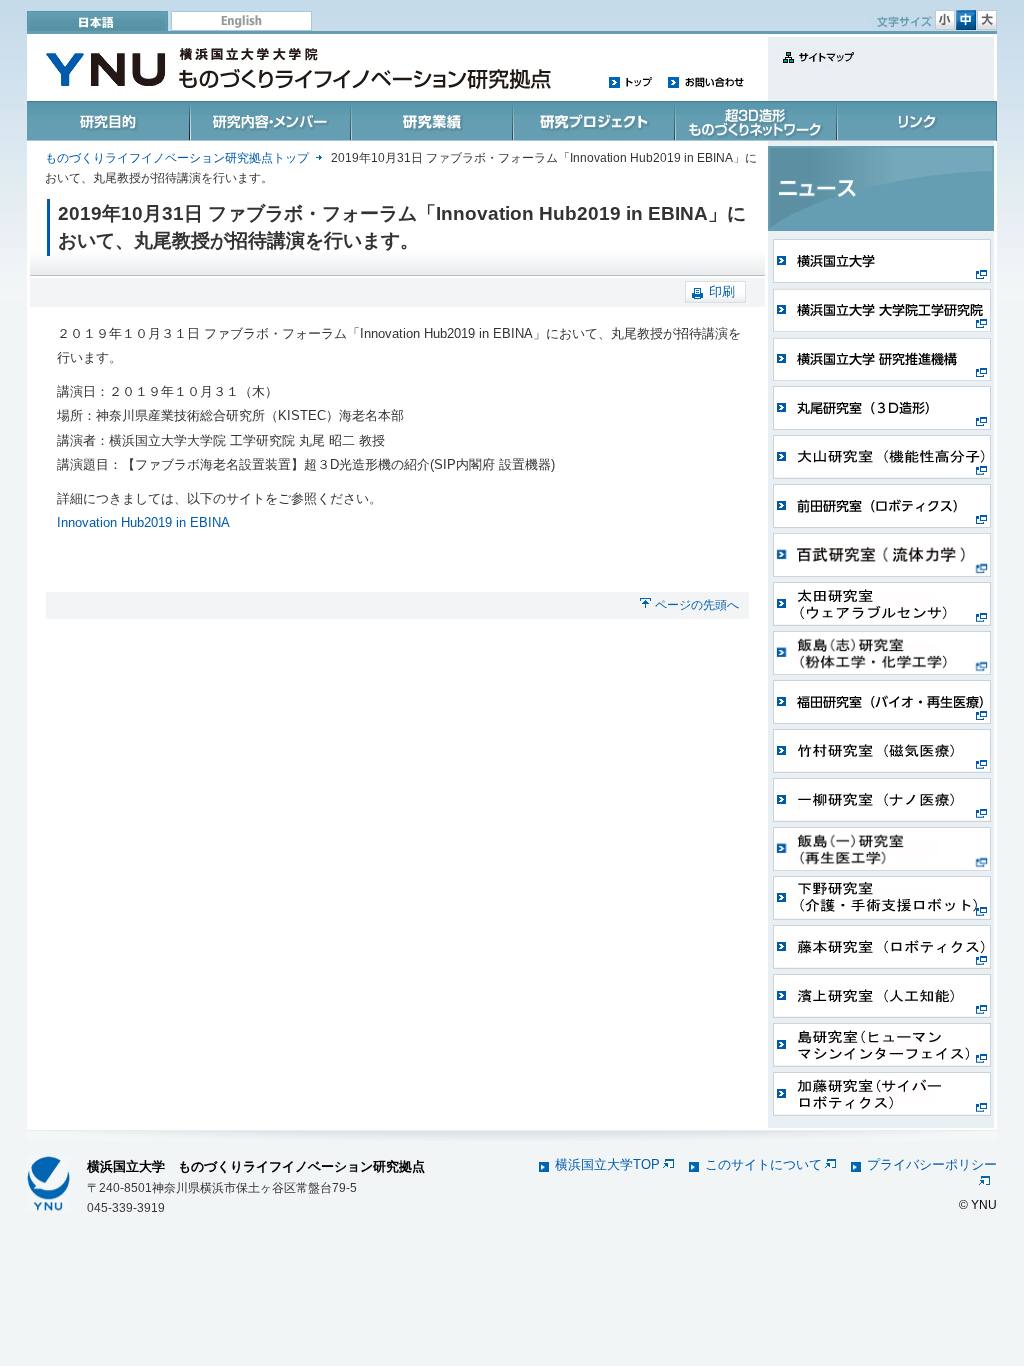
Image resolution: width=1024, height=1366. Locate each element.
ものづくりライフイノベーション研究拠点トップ (177, 158)
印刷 (722, 291)
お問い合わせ (705, 81)
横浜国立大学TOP (607, 1164)
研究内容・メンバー (269, 121)
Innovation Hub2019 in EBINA (143, 522)
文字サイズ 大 (987, 20)
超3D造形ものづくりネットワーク (753, 121)
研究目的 (108, 121)
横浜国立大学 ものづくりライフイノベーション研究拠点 (256, 1166)
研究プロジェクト (591, 121)
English (241, 21)
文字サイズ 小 (945, 20)
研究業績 (430, 121)
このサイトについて (763, 1164)
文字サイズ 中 (966, 20)
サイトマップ (814, 68)
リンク (915, 121)
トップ (631, 81)
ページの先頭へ (697, 605)
